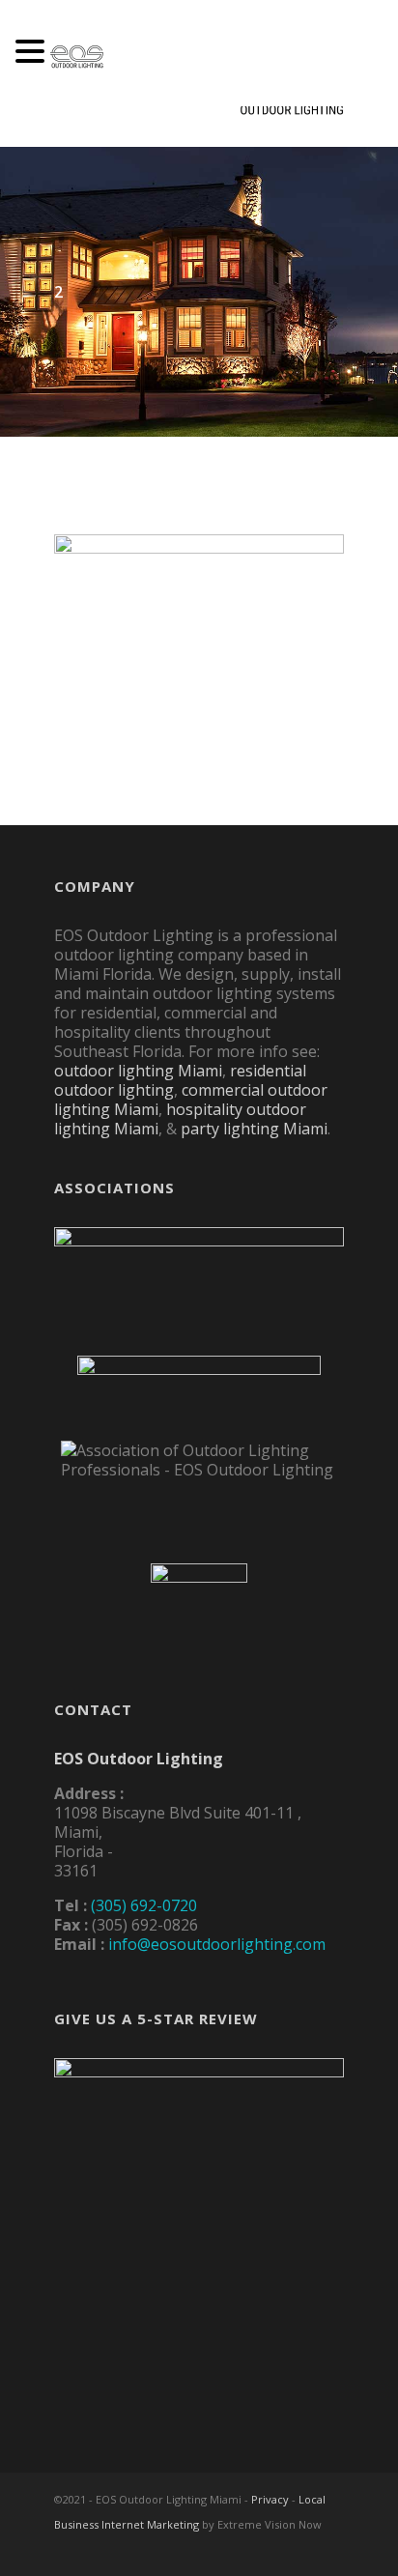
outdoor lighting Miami (138, 1071)
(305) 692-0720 (144, 1905)
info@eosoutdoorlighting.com (217, 1944)
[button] (33, 53)
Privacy (270, 2499)
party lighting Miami (254, 1129)
